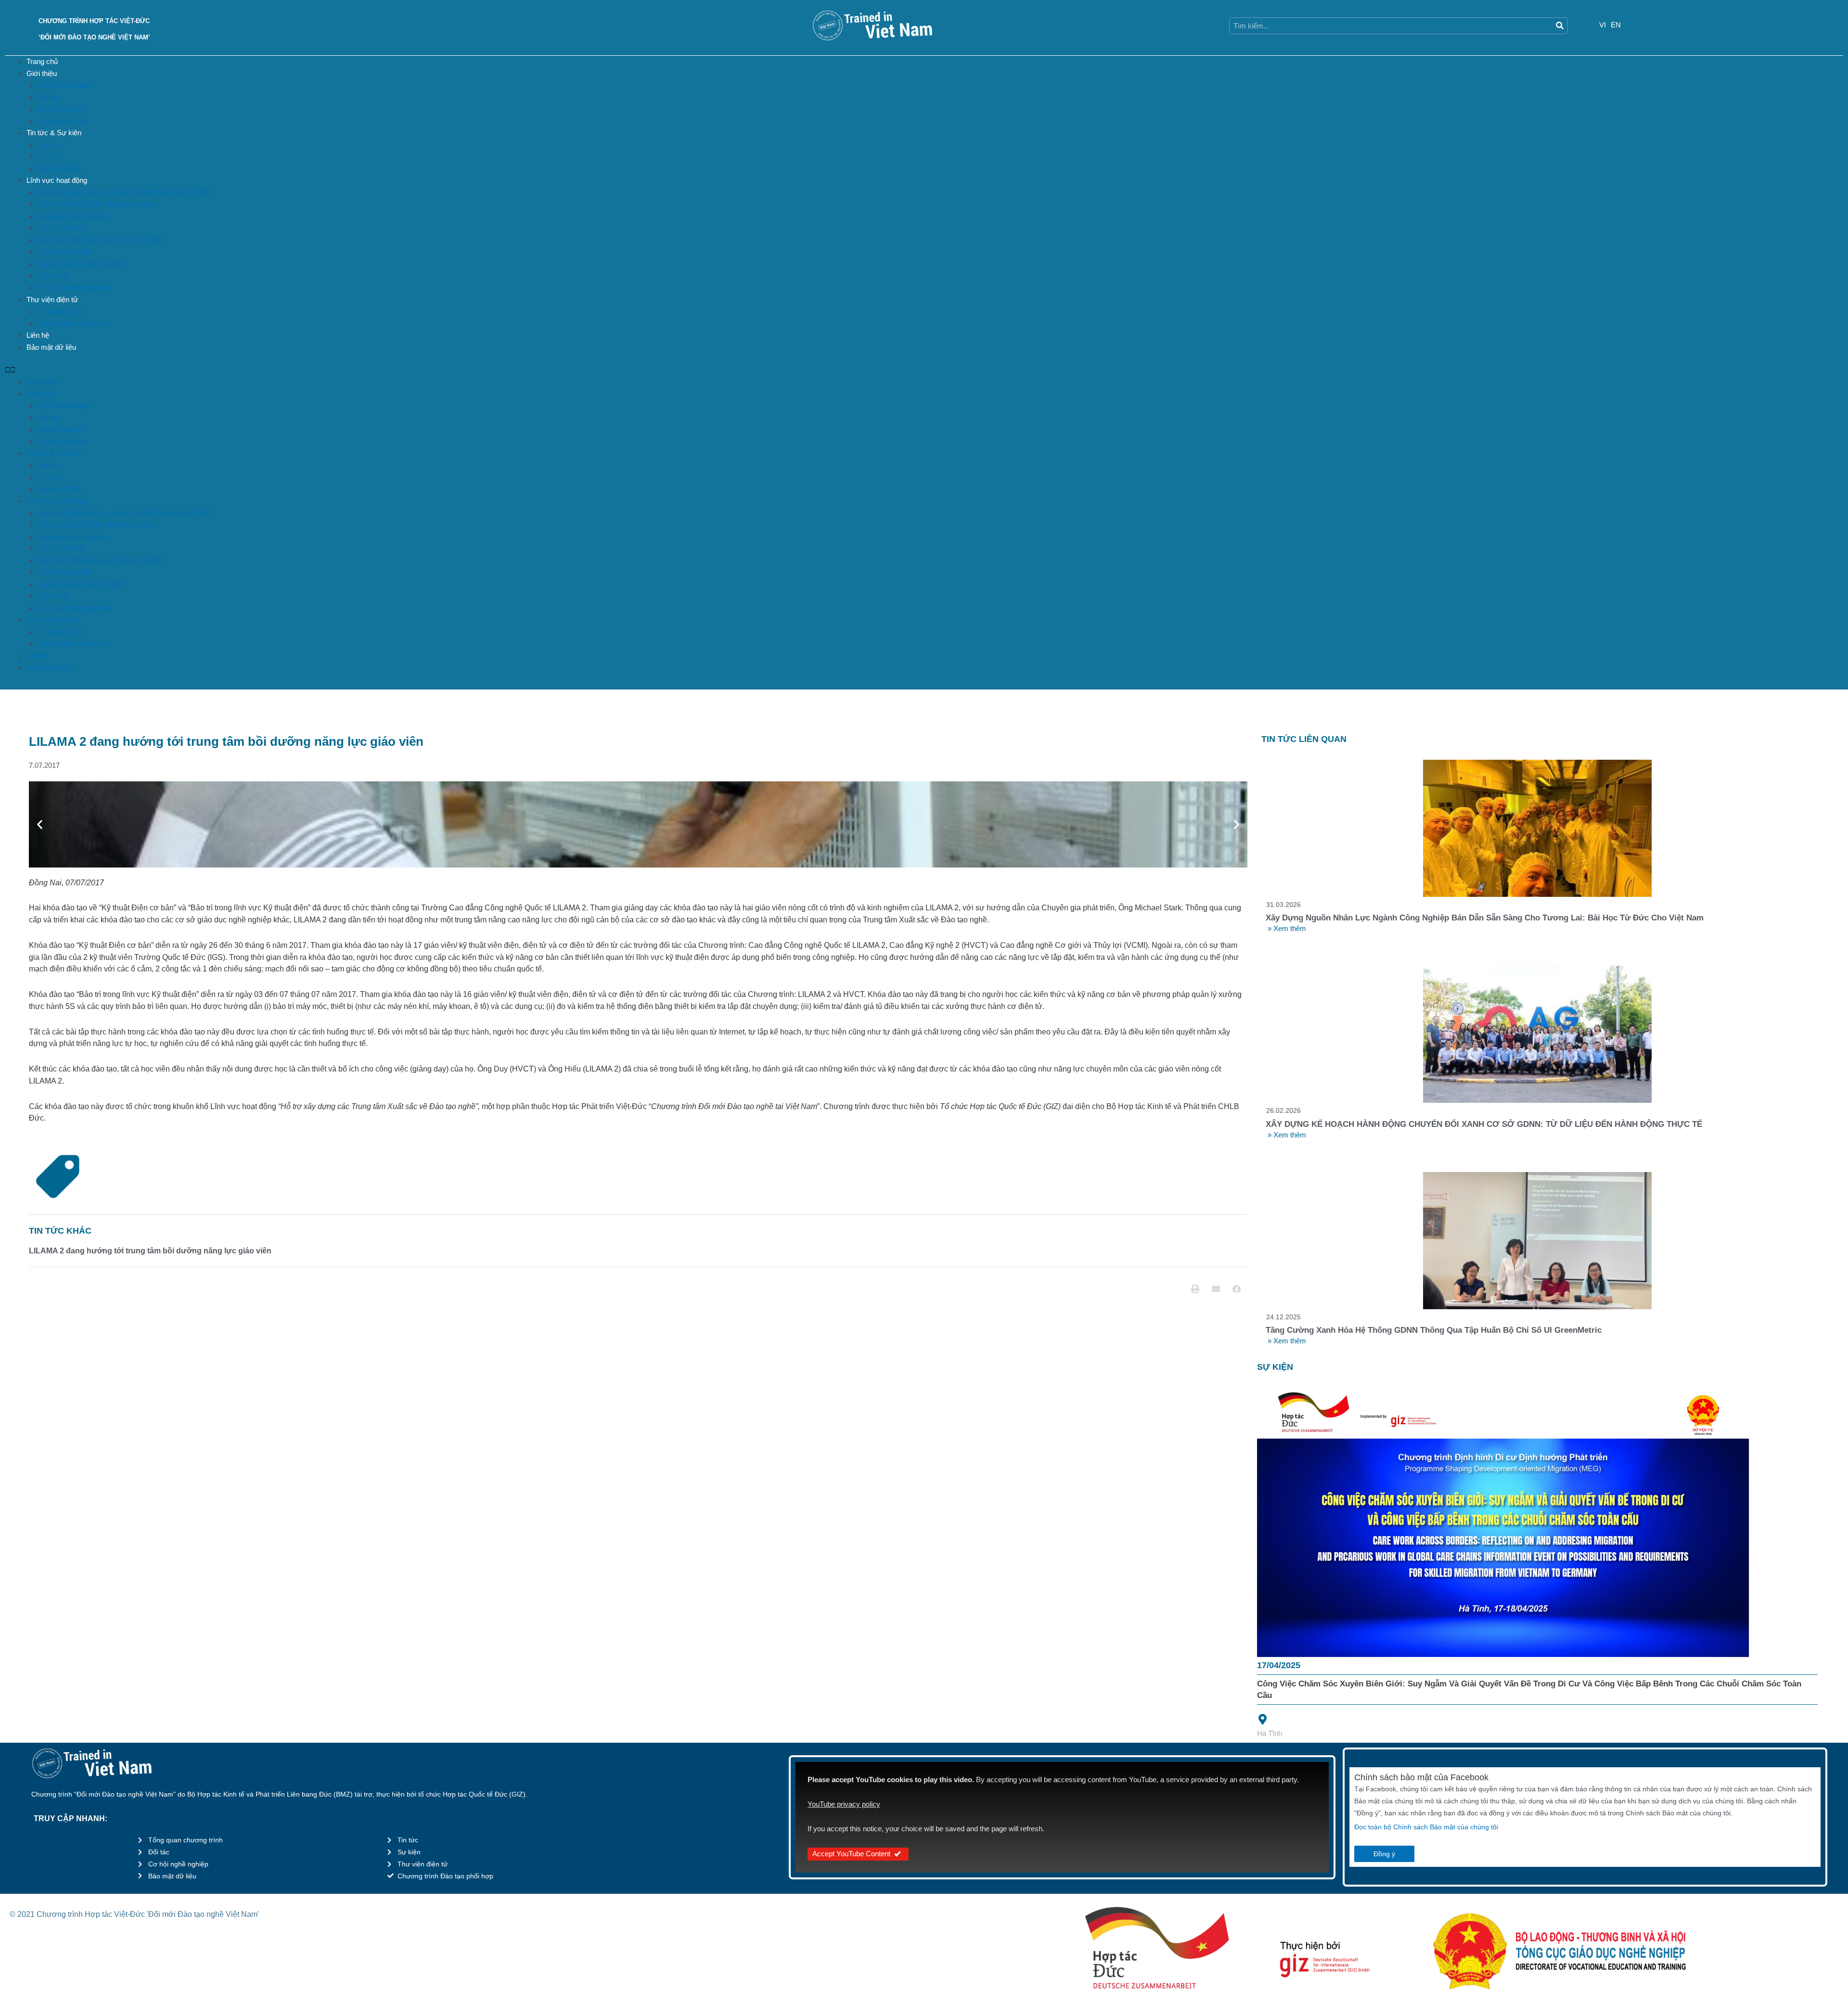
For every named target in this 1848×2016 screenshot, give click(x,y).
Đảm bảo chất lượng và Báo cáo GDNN (101, 240)
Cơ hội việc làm (62, 121)
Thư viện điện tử (52, 300)
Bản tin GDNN (60, 169)
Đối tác (49, 97)
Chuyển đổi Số (61, 228)
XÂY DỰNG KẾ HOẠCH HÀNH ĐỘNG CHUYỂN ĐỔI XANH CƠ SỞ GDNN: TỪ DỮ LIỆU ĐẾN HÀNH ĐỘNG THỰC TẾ (1484, 1124)
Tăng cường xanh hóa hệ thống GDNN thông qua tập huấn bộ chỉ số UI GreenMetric (1434, 1330)
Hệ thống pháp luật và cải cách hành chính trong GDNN (125, 192)
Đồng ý (1384, 1854)
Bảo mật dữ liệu (51, 347)
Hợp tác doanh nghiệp (72, 216)
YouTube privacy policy (844, 1804)
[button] (924, 370)
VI (1603, 25)
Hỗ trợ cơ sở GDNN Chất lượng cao (96, 204)
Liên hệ (38, 335)
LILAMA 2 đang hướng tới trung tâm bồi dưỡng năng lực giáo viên (150, 1251)
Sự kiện (50, 157)
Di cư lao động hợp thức (76, 287)
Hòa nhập (53, 275)
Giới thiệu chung (63, 85)
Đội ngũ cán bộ (61, 109)
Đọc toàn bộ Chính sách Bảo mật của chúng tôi (1426, 1827)
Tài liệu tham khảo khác (75, 323)
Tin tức (48, 145)
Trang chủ (42, 61)
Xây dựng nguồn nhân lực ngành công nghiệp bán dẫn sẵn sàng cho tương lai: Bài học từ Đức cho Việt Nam (1485, 918)
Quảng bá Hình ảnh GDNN (80, 264)
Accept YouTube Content (851, 1854)
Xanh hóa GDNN (64, 252)
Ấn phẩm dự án (62, 312)
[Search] (1560, 26)
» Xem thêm (1287, 928)
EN (1616, 25)
